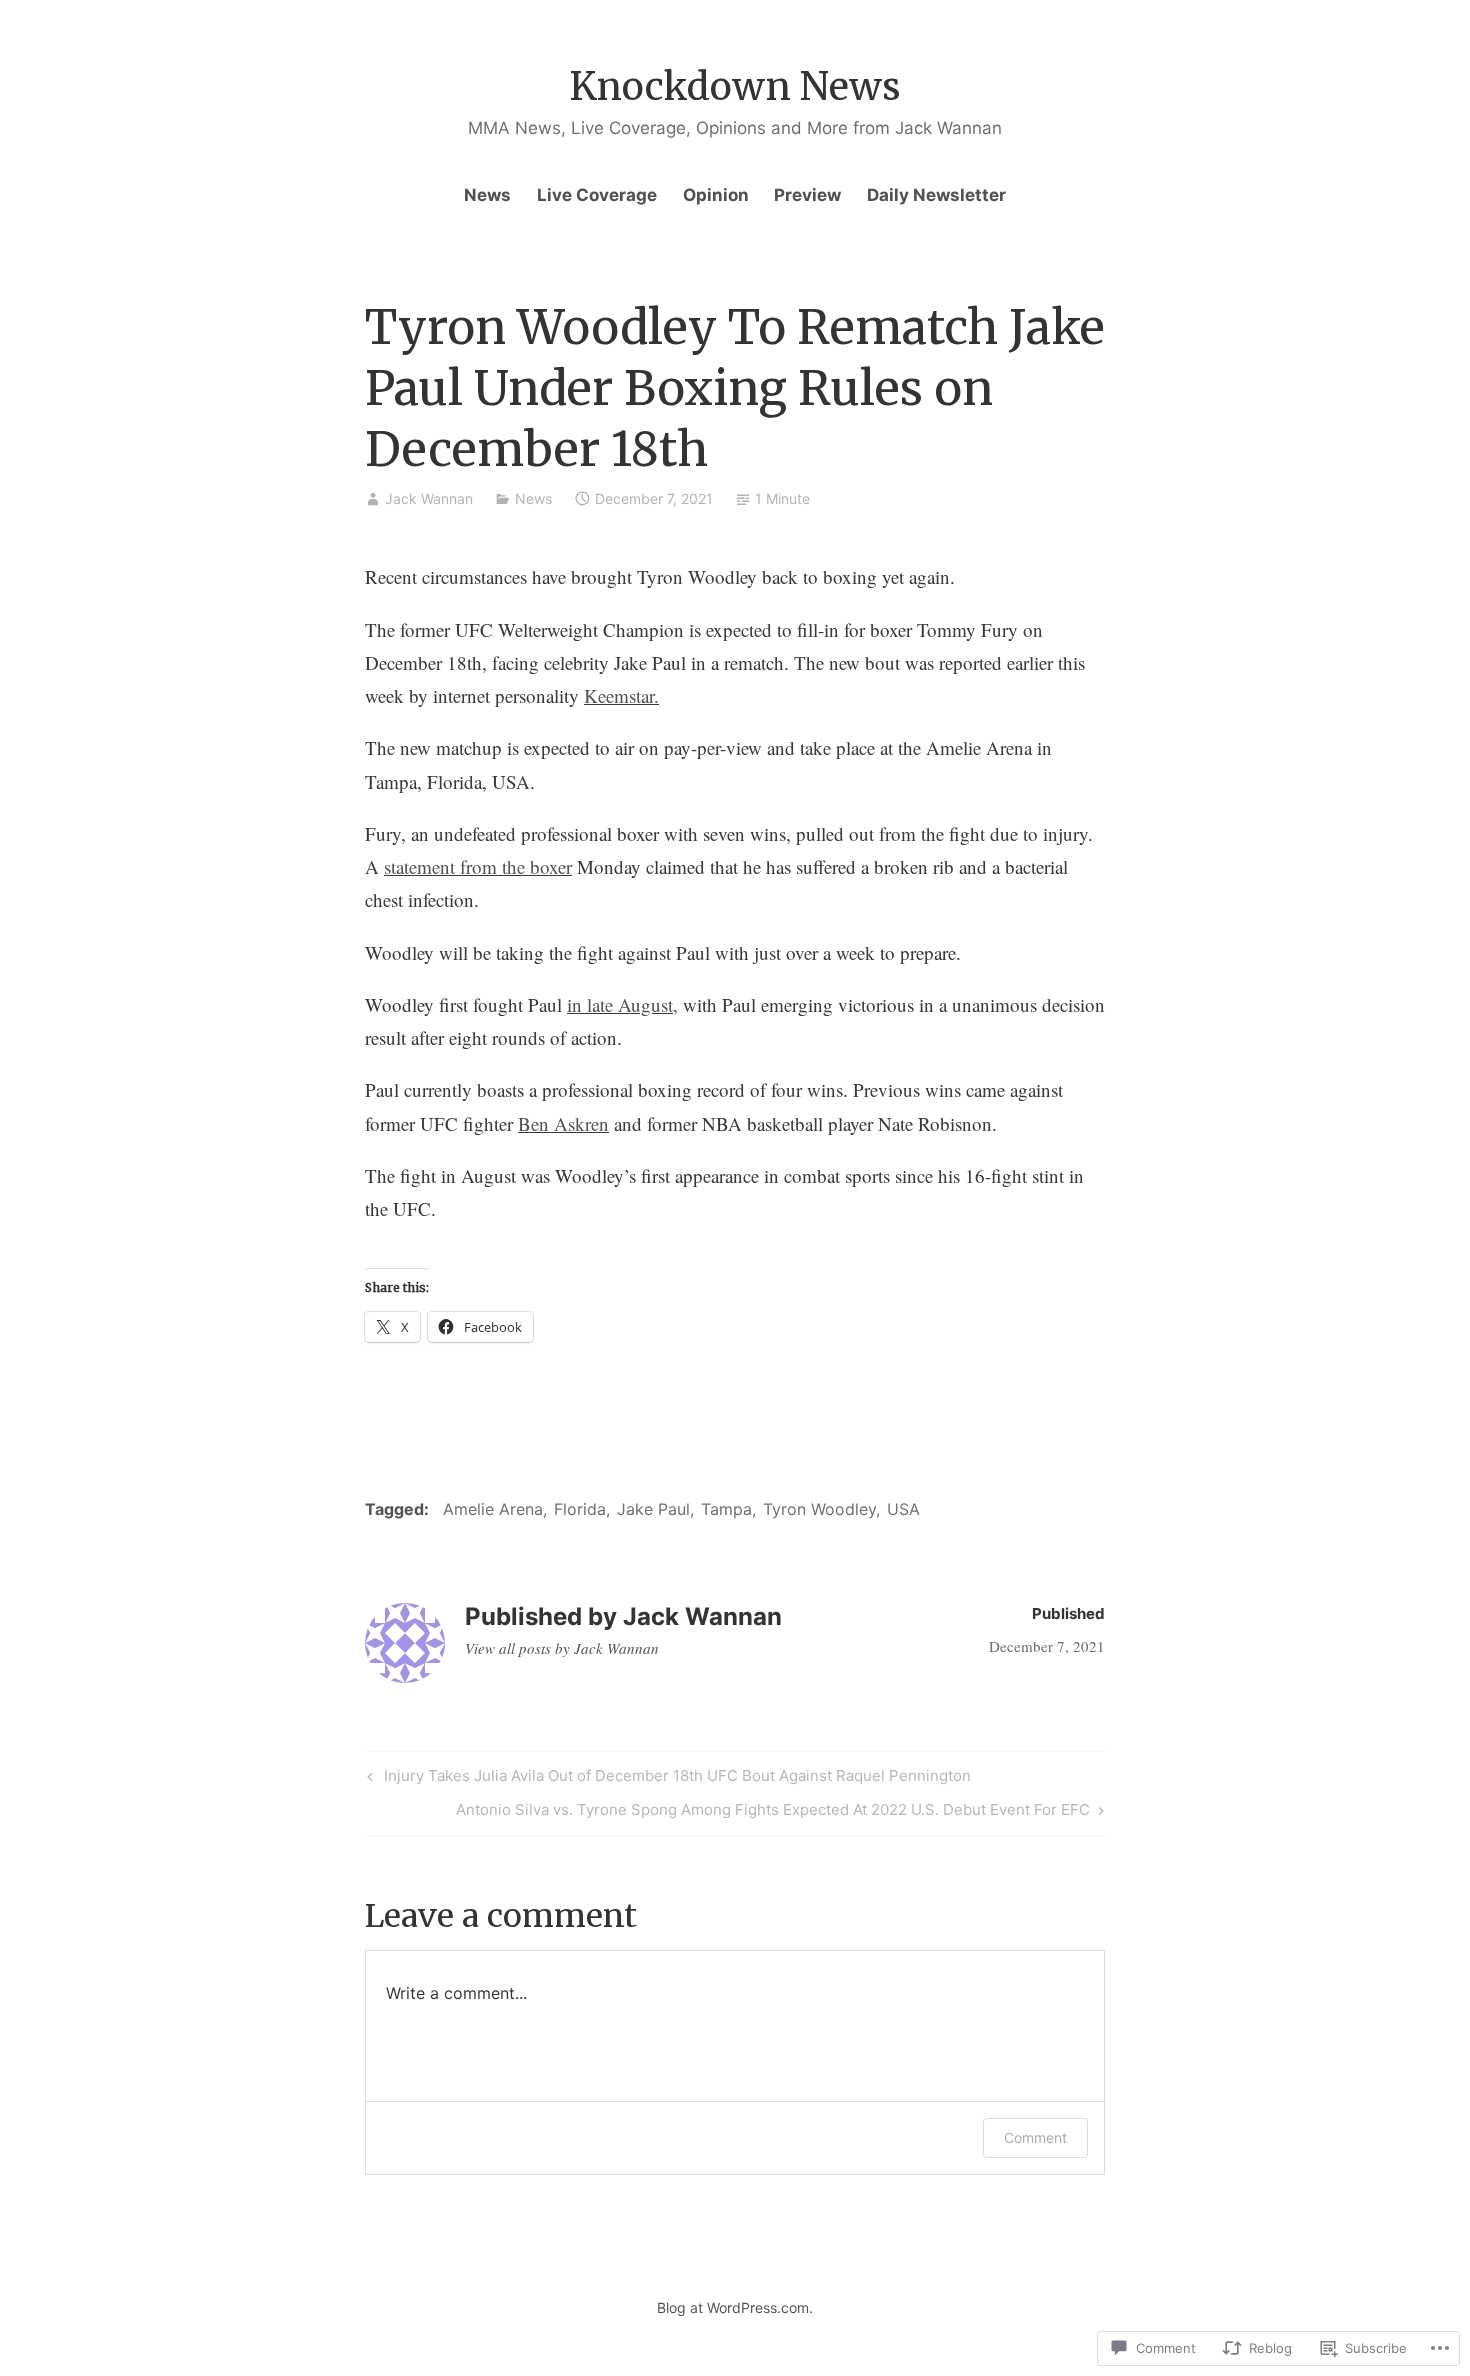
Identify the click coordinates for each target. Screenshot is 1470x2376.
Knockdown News (735, 86)
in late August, (622, 1004)
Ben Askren (563, 1123)
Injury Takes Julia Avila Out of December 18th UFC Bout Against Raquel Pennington (666, 1779)
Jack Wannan (429, 498)
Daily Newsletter (936, 195)
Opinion (716, 195)
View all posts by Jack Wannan (562, 1648)
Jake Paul (653, 1509)
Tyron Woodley (819, 1509)
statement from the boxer (478, 866)
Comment (1035, 2137)
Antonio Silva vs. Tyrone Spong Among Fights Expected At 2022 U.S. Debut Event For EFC (773, 1813)
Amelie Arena (493, 1509)
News (487, 195)
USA (903, 1509)
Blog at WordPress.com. (735, 2307)
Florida (580, 1509)
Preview (807, 195)
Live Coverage (597, 195)
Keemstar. (621, 695)
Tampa (726, 1509)
